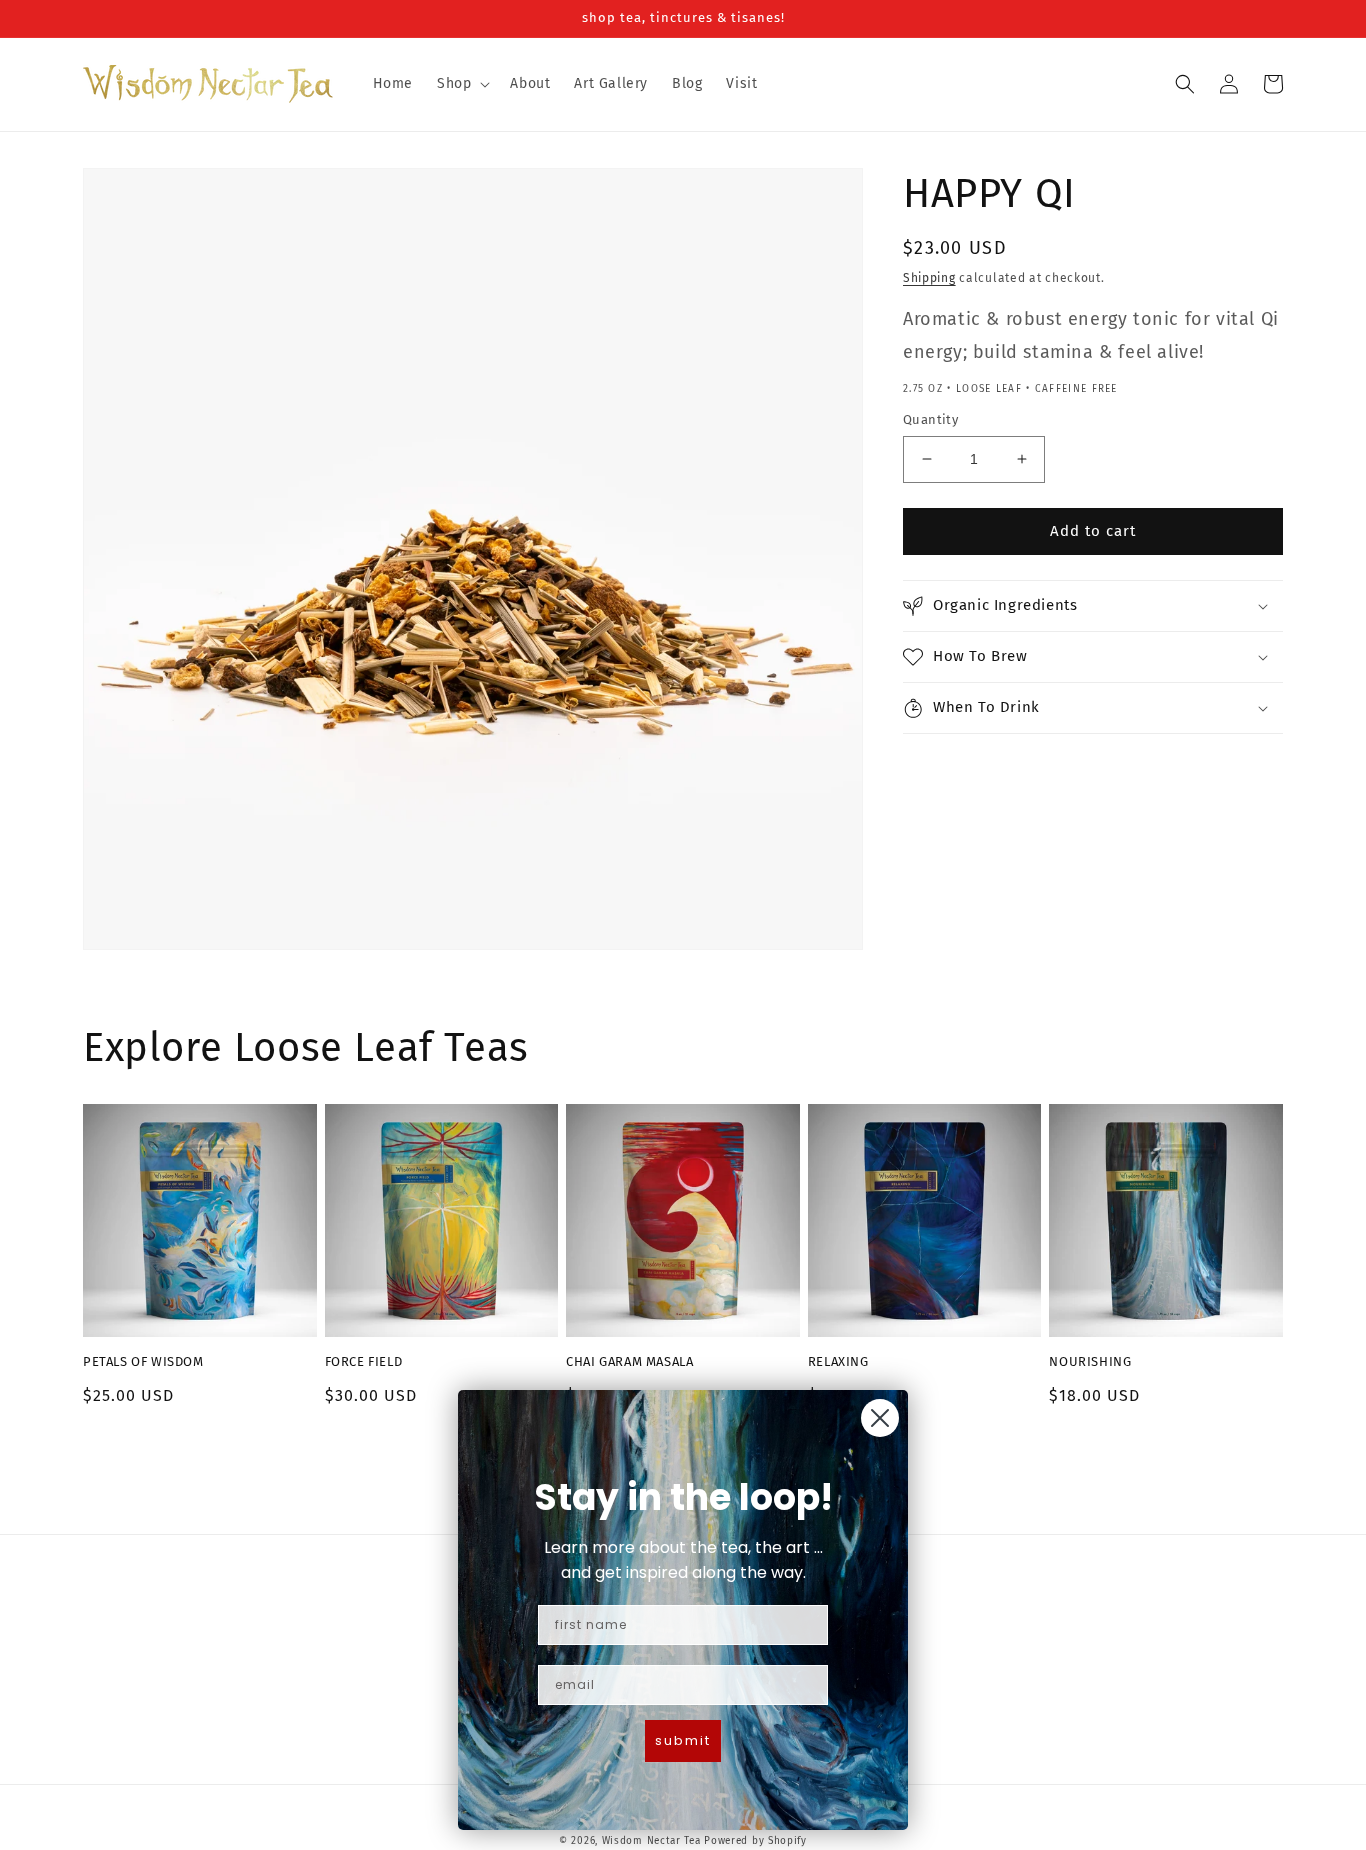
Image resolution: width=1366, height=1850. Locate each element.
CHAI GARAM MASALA (629, 1361)
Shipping (929, 278)
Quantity (930, 419)
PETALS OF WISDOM (143, 1361)
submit (683, 1740)
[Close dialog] (880, 1418)
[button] (461, 84)
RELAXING (838, 1361)
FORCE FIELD (364, 1361)
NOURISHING (1090, 1361)
